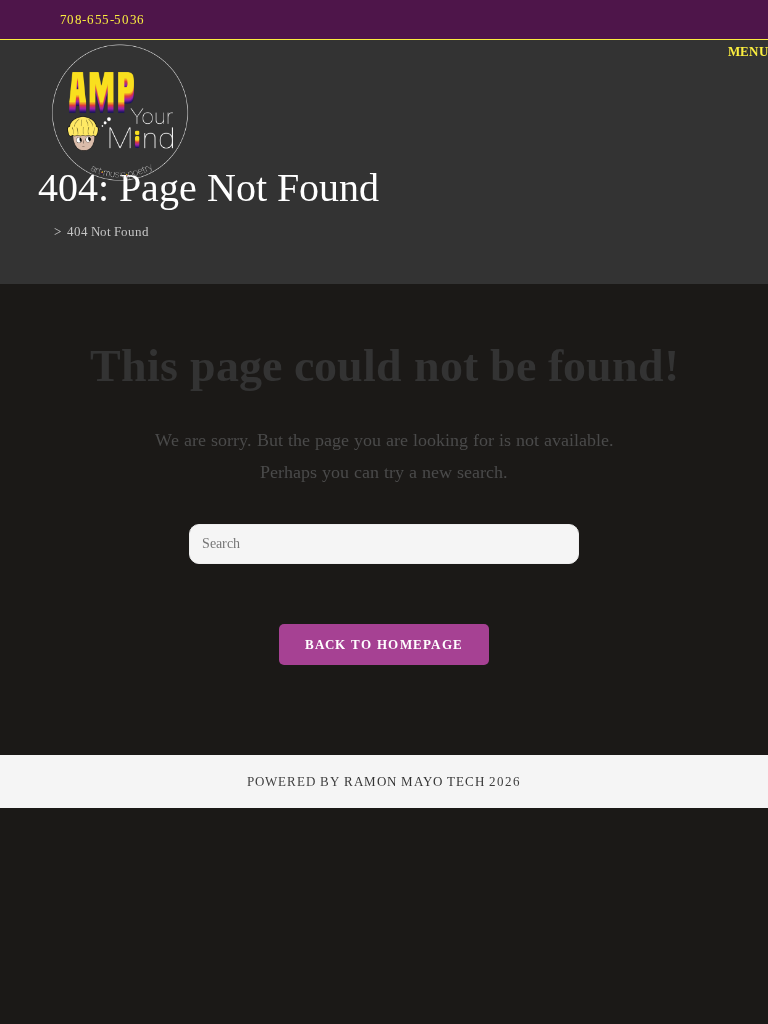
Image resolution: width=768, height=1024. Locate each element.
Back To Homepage (384, 644)
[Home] (43, 231)
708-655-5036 (102, 19)
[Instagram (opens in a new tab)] (721, 20)
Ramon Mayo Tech (414, 781)
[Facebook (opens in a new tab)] (701, 20)
